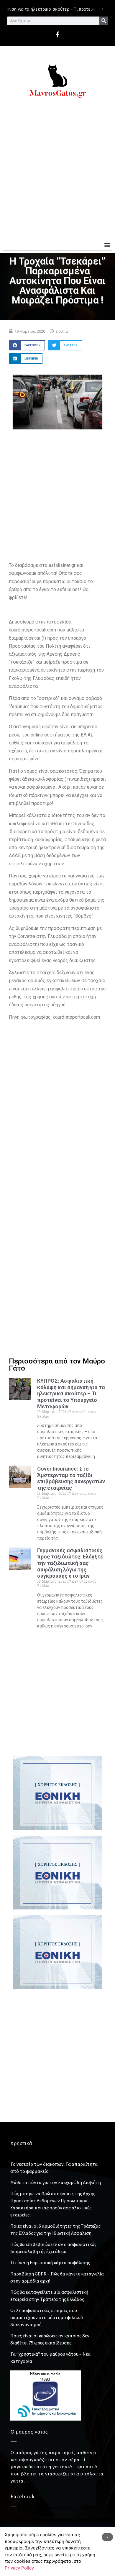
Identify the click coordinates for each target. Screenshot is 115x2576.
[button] (107, 245)
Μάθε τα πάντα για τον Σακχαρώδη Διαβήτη (56, 2182)
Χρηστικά (21, 2144)
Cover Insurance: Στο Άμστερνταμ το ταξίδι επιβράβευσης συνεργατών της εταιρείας (71, 1478)
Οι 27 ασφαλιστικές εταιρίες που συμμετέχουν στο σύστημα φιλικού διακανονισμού (47, 2317)
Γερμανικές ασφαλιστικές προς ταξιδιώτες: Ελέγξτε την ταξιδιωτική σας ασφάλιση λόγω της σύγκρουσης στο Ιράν (70, 1563)
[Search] (104, 21)
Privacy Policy (19, 2568)
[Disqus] (57, 1233)
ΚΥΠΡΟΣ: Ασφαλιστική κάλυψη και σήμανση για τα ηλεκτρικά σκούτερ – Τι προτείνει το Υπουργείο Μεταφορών (71, 1393)
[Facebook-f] (57, 35)
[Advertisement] (57, 170)
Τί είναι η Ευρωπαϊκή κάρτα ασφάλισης (50, 2262)
